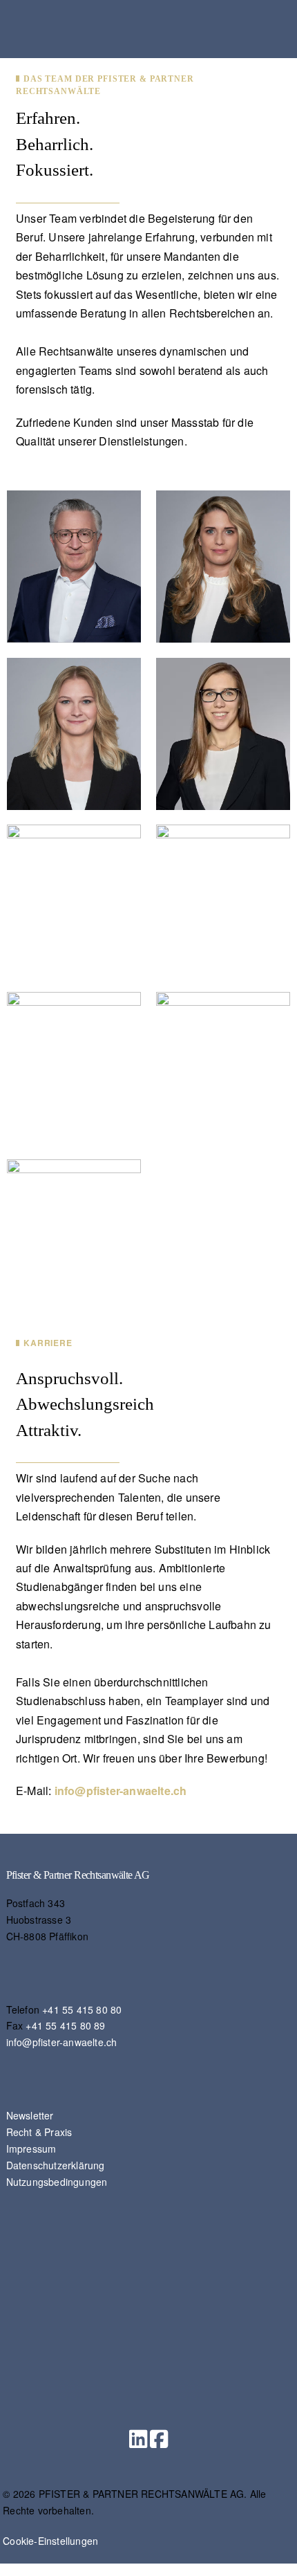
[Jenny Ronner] (74, 1234)
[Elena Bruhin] (74, 900)
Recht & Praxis (39, 2132)
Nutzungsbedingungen (57, 2182)
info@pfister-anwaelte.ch (121, 1791)
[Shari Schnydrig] (223, 900)
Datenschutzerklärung (56, 2165)
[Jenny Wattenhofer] (223, 565)
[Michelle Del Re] (74, 1066)
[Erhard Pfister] (74, 565)
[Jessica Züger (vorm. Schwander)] (74, 732)
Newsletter (30, 2115)
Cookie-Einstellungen (50, 2541)
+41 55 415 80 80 (82, 2009)
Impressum (31, 2149)
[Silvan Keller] (223, 1066)
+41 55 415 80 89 (65, 2025)
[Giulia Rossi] (223, 732)
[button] (138, 2439)
